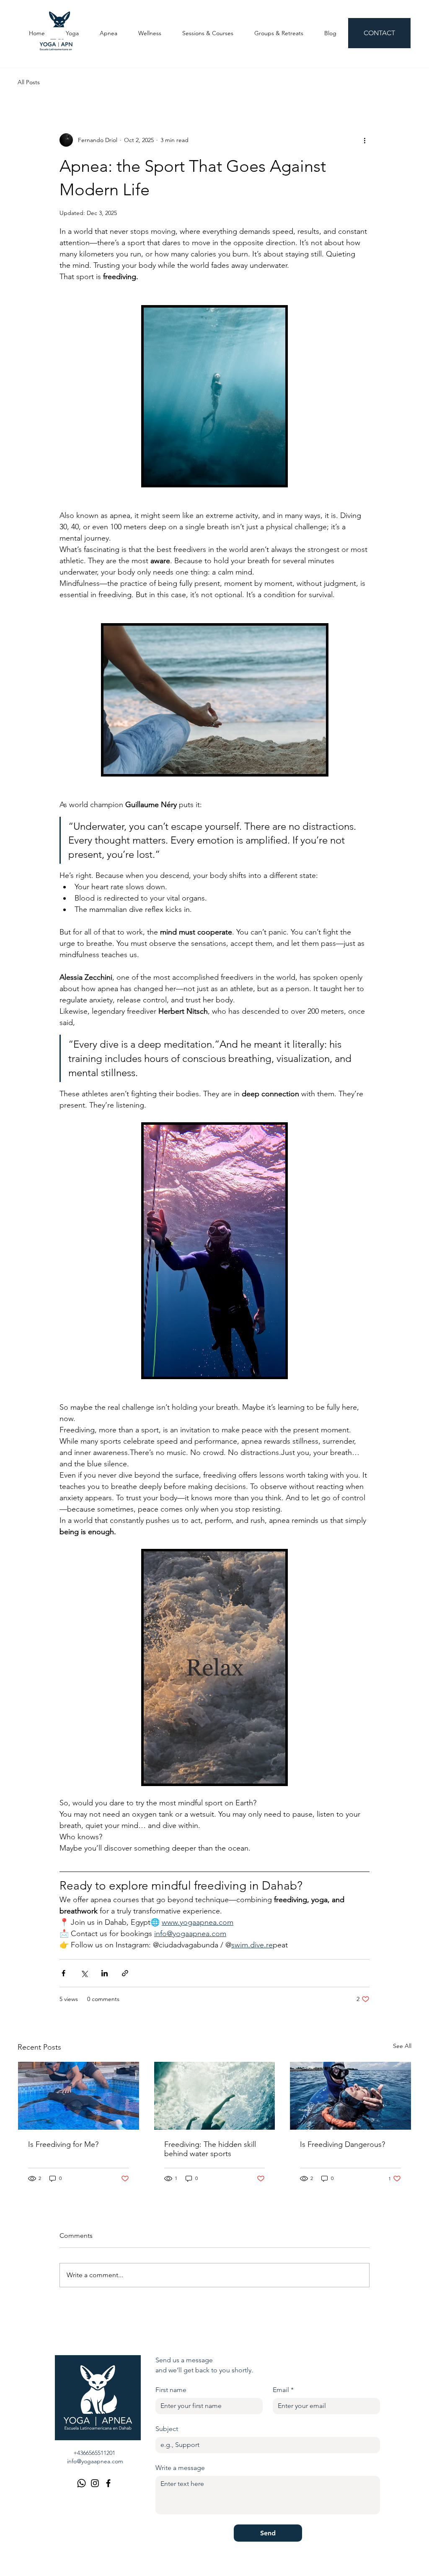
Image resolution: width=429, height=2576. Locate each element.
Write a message (180, 2468)
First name (171, 2390)
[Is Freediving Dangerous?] (350, 2096)
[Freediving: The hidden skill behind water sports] (215, 2096)
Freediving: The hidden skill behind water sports (210, 2149)
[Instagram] (95, 2483)
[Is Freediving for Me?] (79, 2096)
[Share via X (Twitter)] (84, 1973)
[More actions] (364, 140)
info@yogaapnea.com (95, 2461)
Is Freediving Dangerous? (342, 2144)
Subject (167, 2429)
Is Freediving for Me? (63, 2144)
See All (402, 2046)
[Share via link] (125, 1973)
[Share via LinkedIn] (105, 1973)
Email (283, 2390)
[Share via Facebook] (63, 1973)
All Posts (29, 82)
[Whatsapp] (81, 2483)
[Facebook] (108, 2483)
